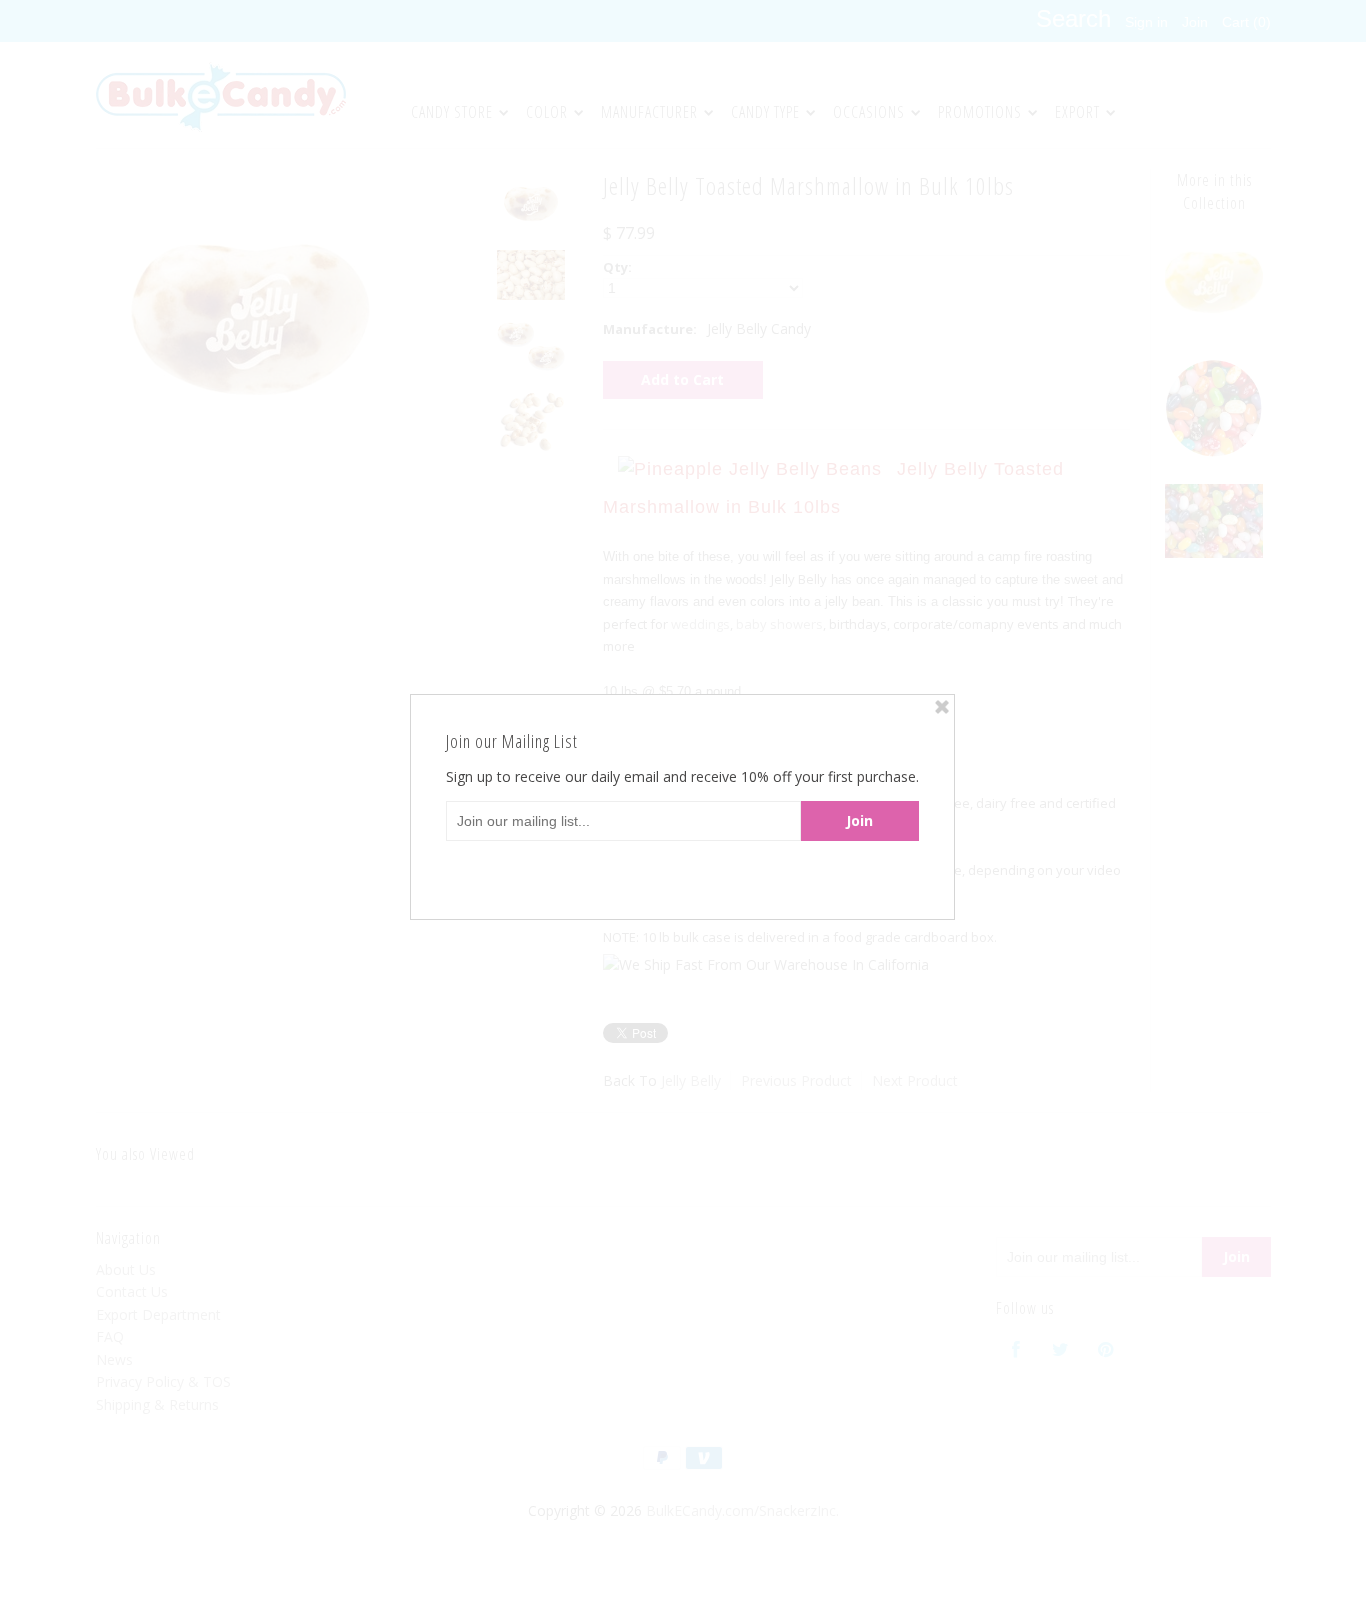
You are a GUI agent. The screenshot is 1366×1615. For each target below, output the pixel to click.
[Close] (942, 707)
